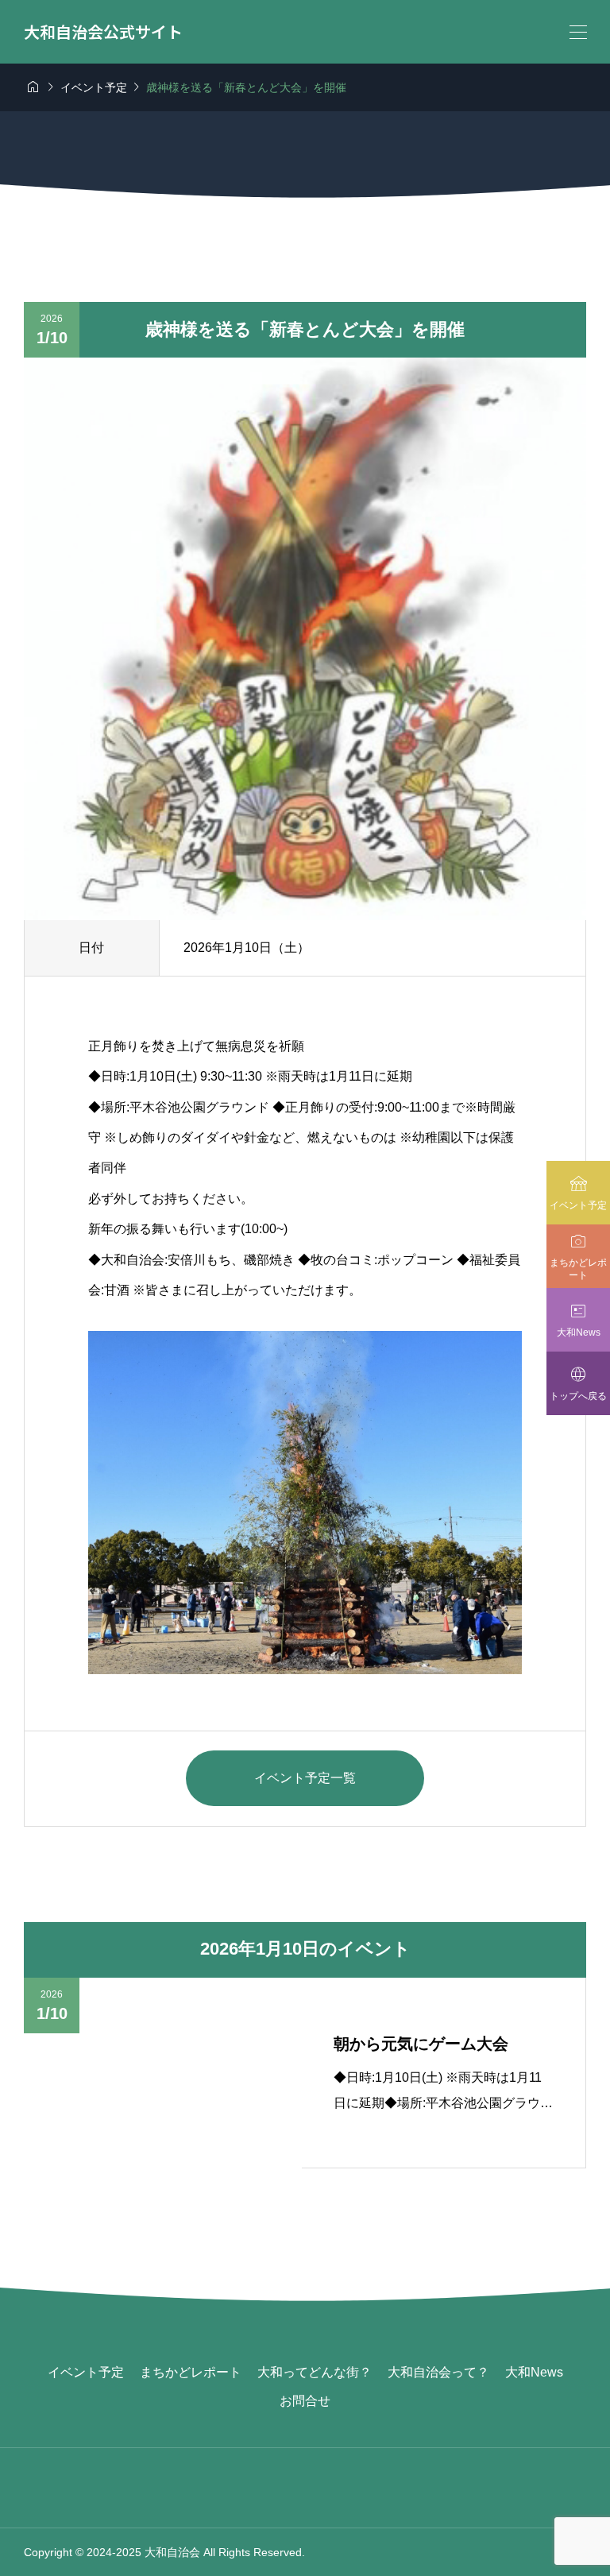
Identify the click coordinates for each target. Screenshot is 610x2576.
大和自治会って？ (438, 2372)
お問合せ (305, 2401)
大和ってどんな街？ (315, 2372)
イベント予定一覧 (305, 1778)
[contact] (305, 2552)
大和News (534, 2372)
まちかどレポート (191, 2372)
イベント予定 (86, 2372)
